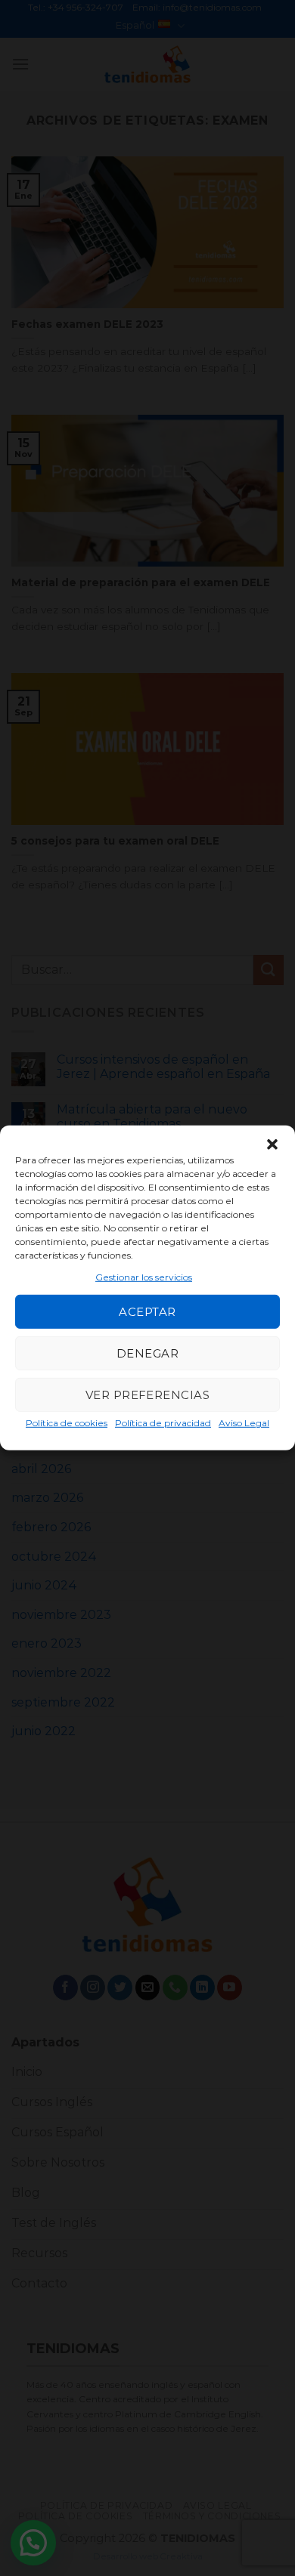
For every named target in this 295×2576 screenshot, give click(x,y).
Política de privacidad (163, 1423)
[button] (272, 1144)
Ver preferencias (147, 1395)
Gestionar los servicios (144, 1277)
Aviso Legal (244, 1423)
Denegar (147, 1353)
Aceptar (147, 1312)
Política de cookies (67, 1423)
